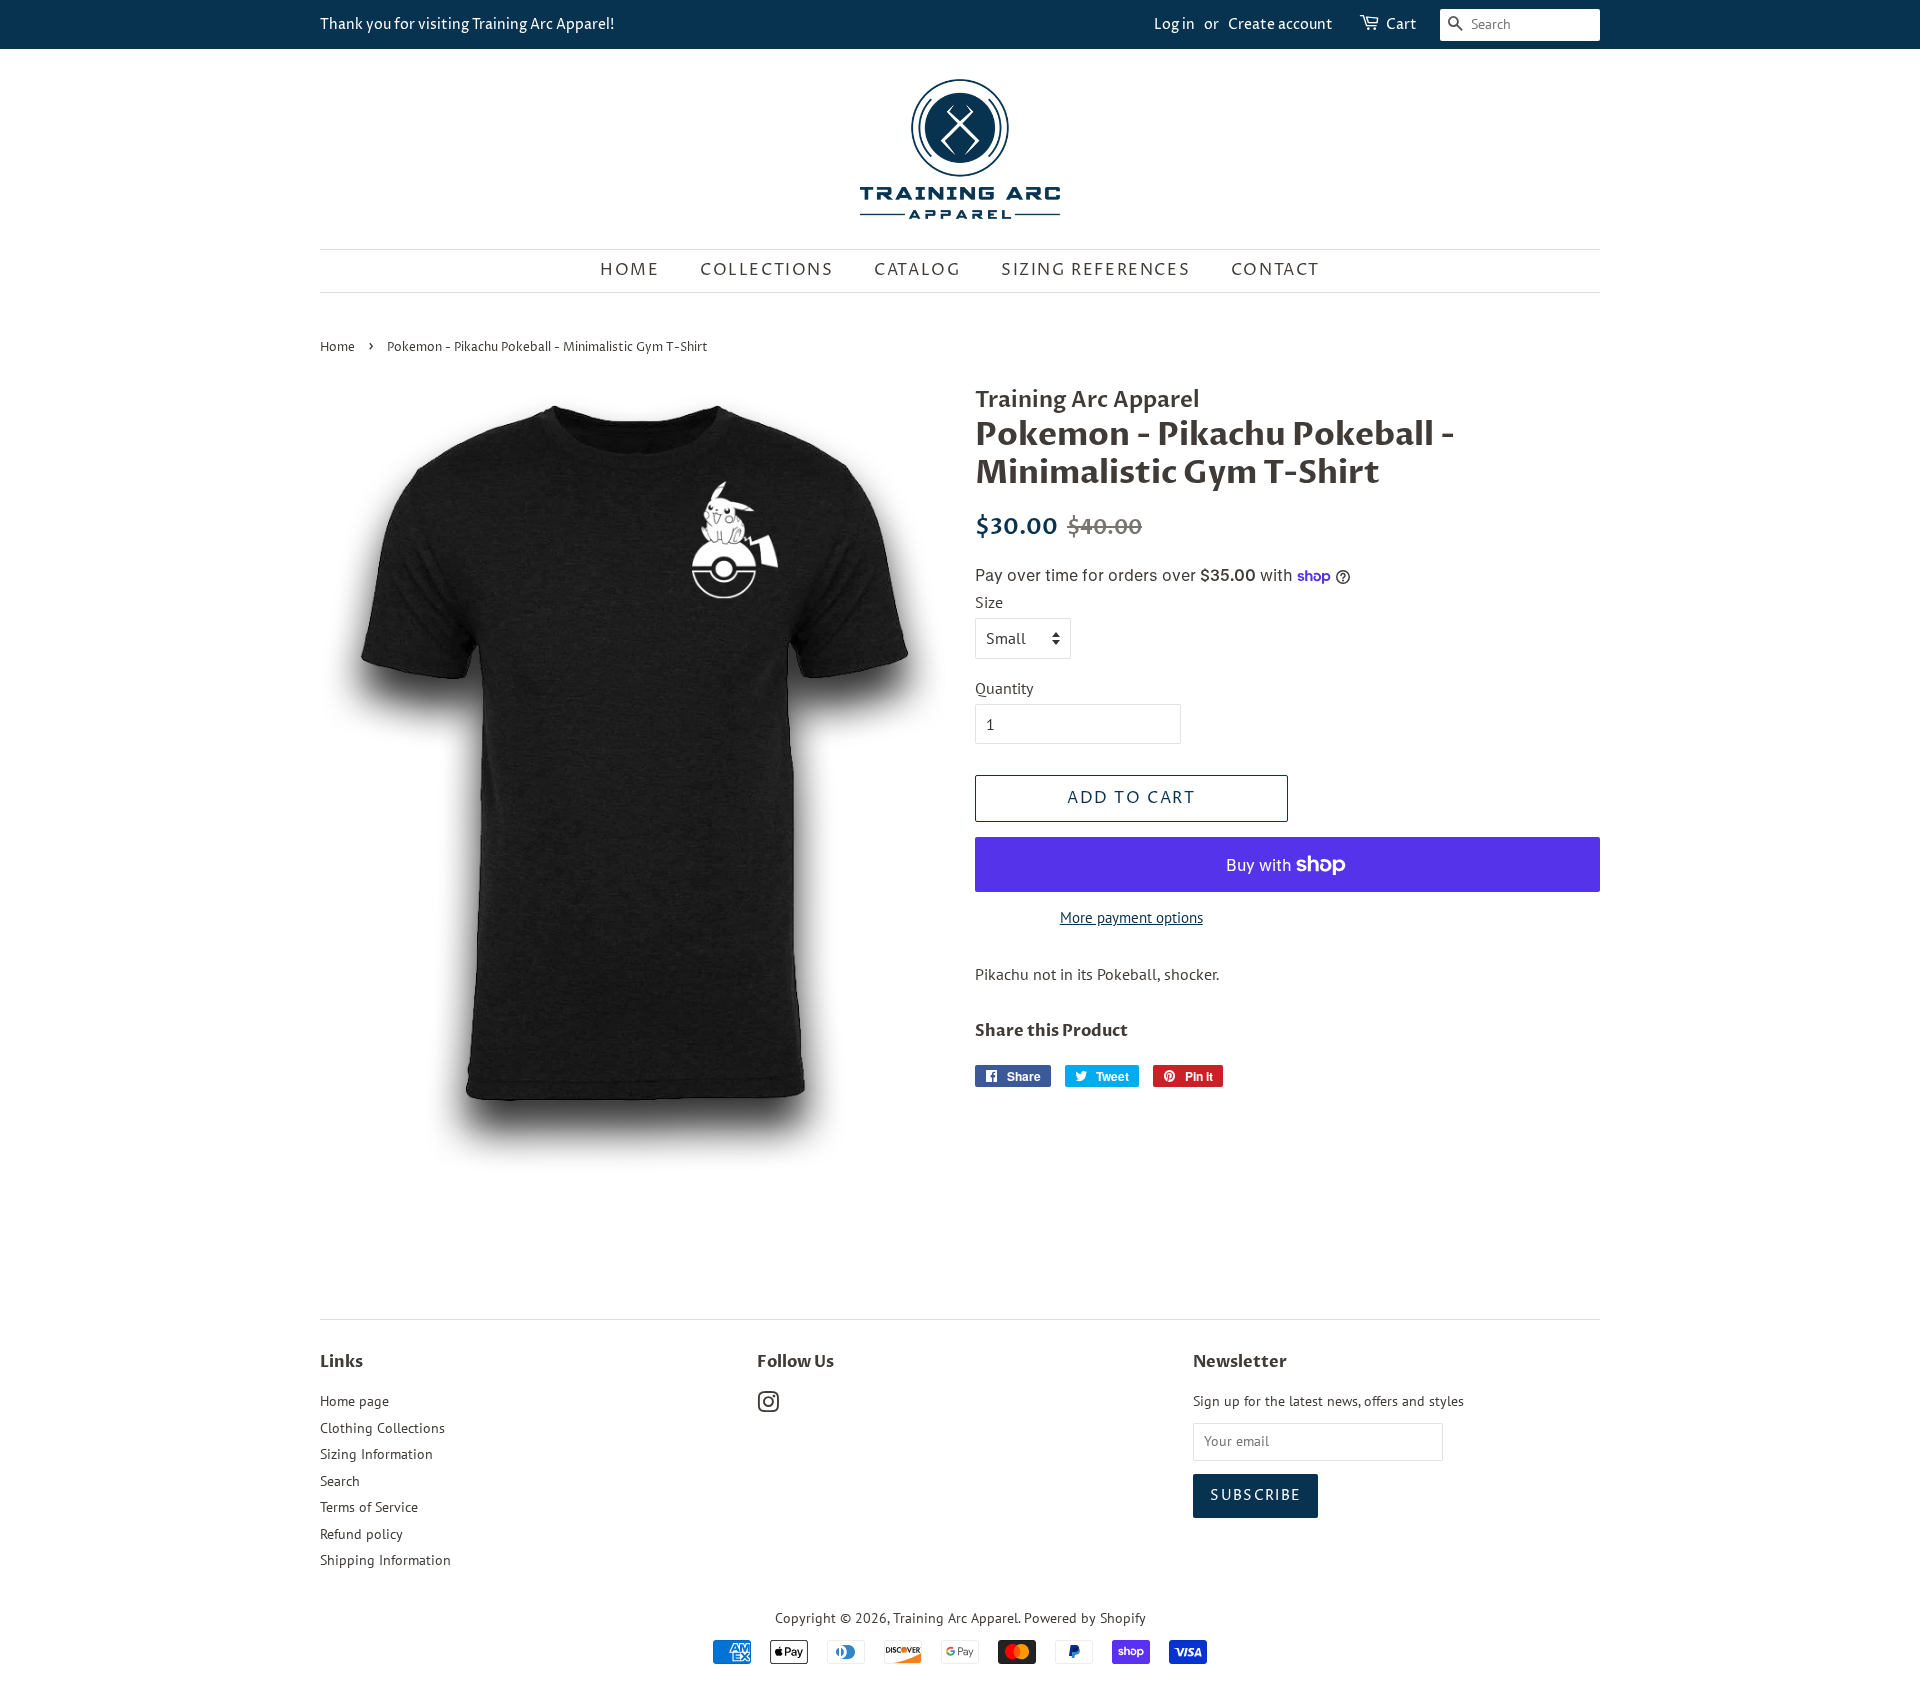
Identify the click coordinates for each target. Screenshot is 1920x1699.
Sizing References (1095, 270)
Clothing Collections (382, 1428)
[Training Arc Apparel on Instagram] (768, 1406)
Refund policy (361, 1534)
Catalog (917, 270)
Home (629, 270)
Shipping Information (385, 1560)
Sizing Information (376, 1454)
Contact (1275, 270)
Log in (1174, 24)
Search (340, 1481)
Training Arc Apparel (955, 1618)
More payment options (1131, 917)
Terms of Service (369, 1507)
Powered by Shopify (1085, 1618)
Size (989, 602)
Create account (1280, 24)
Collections (767, 270)
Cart (1401, 24)
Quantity (1004, 688)
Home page (354, 1401)
